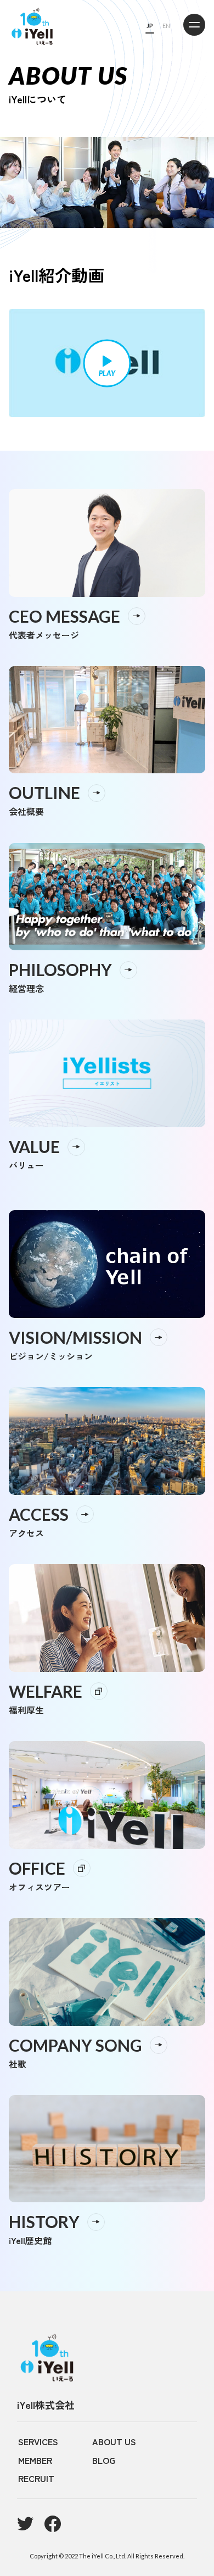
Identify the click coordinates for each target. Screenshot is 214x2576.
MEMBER (35, 2460)
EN (166, 26)
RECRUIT (36, 2478)
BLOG (104, 2460)
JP (150, 26)
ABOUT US (114, 2441)
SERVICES (38, 2441)
